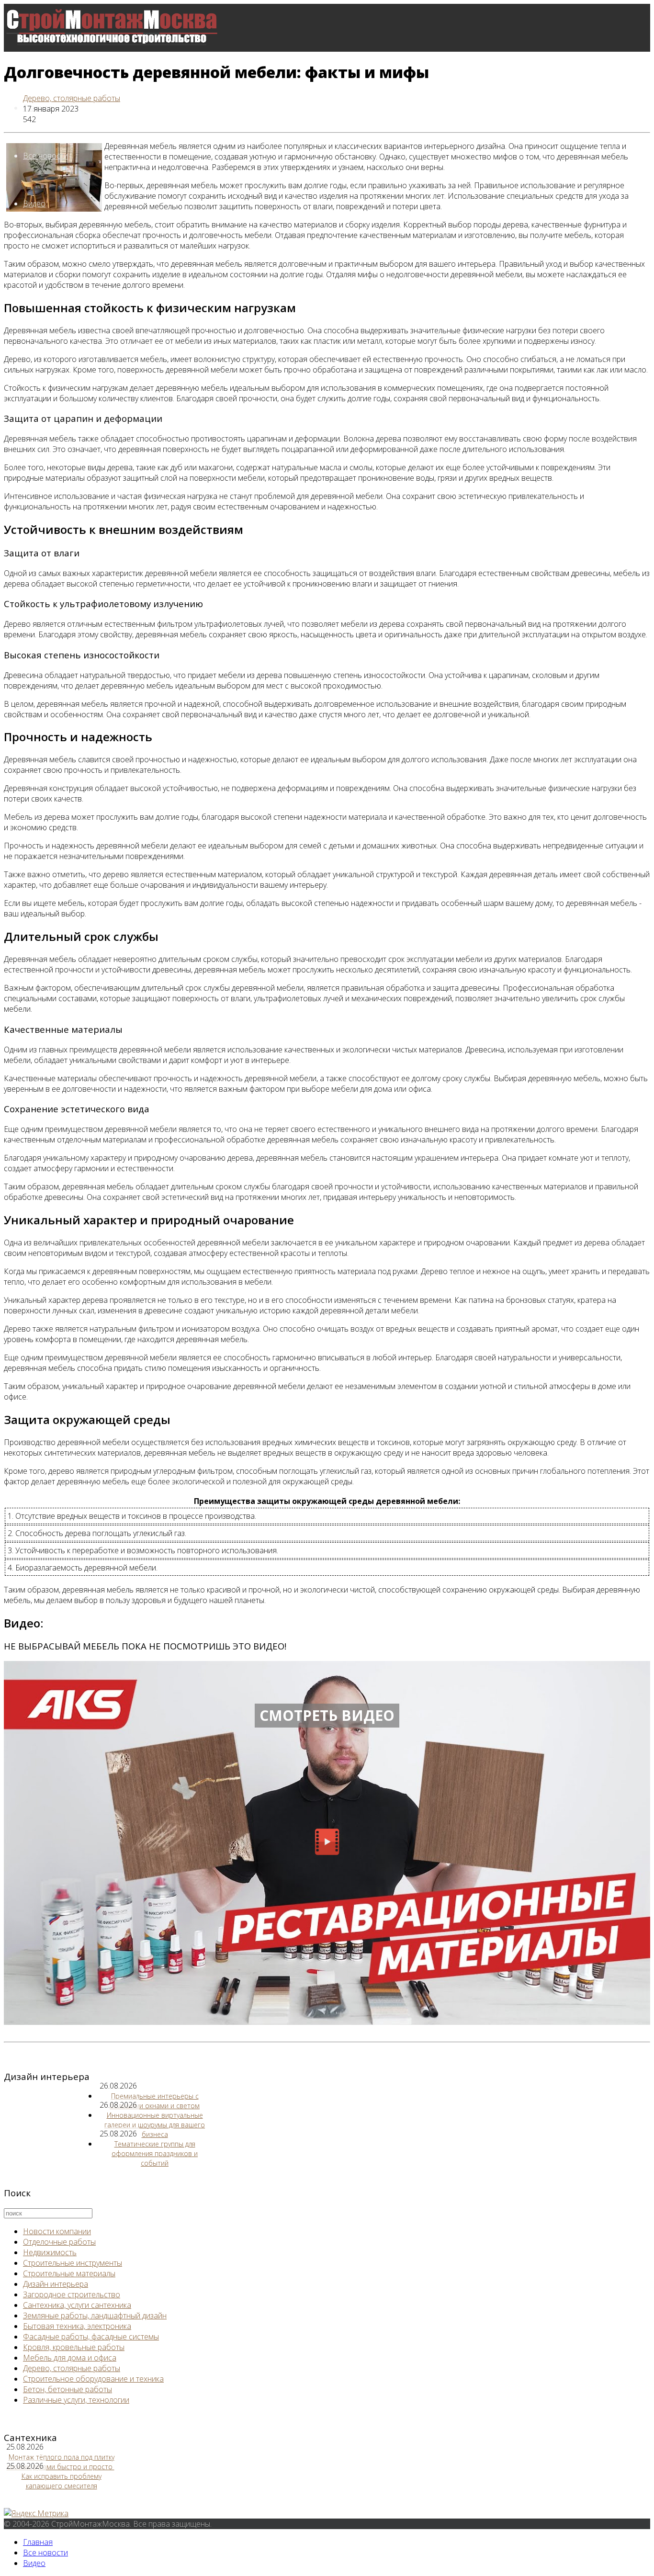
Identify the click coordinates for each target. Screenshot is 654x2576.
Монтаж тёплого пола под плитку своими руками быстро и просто (61, 2462)
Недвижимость (50, 2252)
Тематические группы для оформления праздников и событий (155, 2153)
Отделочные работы (59, 2242)
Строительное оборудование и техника (93, 2379)
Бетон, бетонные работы (68, 2389)
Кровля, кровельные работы (74, 2347)
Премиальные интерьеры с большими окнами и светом (155, 2101)
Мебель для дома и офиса (70, 2358)
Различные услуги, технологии (76, 2400)
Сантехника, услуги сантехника (77, 2305)
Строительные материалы (69, 2273)
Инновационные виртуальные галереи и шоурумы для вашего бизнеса (155, 2125)
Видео (34, 203)
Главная (38, 2542)
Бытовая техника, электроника (77, 2326)
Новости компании (57, 2231)
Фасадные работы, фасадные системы (91, 2337)
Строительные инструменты (73, 2263)
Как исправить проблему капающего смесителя (62, 2481)
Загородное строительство (72, 2294)
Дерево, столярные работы (72, 98)
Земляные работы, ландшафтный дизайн (95, 2316)
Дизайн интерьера (56, 2284)
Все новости (45, 156)
